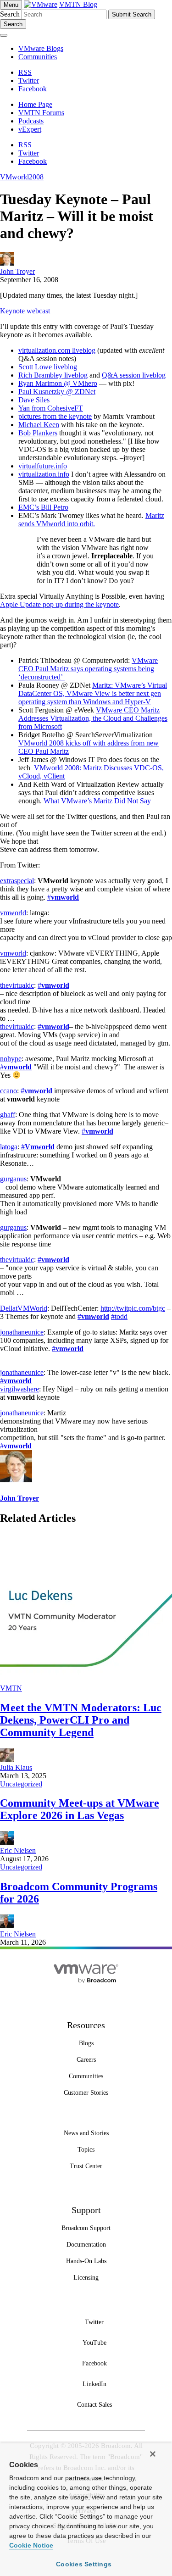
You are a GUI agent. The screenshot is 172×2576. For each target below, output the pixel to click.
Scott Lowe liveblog (48, 367)
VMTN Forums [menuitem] (41, 113)
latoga (9, 1147)
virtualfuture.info (43, 466)
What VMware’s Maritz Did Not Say (97, 801)
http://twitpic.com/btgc (133, 1308)
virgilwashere (19, 1389)
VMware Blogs (41, 48)
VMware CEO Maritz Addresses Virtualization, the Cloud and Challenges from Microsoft (93, 718)
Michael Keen (39, 425)
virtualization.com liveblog (57, 350)
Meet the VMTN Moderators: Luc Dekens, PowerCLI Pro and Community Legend (81, 1720)
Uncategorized (21, 1784)
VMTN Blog (78, 4)
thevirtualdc (17, 985)
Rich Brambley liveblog (53, 375)
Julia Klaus (16, 1767)
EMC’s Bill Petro (43, 507)
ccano (8, 1091)
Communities (38, 57)
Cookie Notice (31, 2545)
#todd (119, 1316)
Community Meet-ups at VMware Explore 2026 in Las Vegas (80, 1809)
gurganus (13, 1179)
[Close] (153, 2454)
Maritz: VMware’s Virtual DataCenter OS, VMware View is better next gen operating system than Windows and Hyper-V (93, 693)
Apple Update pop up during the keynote (59, 604)
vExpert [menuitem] (30, 129)
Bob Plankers (38, 433)
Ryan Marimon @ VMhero (58, 383)
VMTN (11, 1688)
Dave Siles (34, 400)
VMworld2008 (22, 177)
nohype (11, 1059)
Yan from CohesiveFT (51, 408)
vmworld (13, 913)
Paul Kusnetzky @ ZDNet (57, 392)
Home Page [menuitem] (35, 104)
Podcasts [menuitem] (31, 121)
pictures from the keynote (55, 416)
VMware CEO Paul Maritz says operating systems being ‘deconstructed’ (88, 669)
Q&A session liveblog (134, 375)
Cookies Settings (84, 2564)
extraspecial (17, 881)
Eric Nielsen (18, 1850)
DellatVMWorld (24, 1308)
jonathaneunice (22, 1332)
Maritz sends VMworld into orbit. (91, 520)
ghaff (8, 1115)
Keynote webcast (25, 311)
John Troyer (17, 271)
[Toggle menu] (4, 35)
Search (10, 14)
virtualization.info (44, 474)
